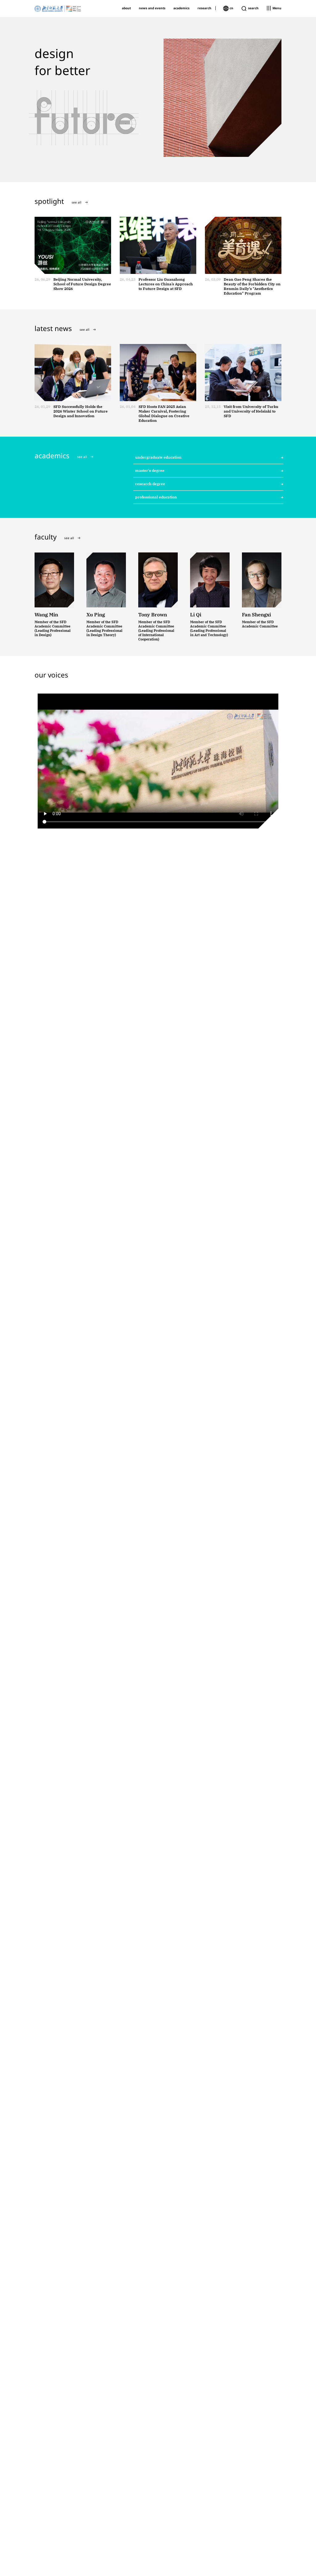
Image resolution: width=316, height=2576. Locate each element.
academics (181, 8)
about (126, 8)
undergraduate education (158, 457)
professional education (156, 497)
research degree (150, 484)
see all (77, 202)
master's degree (150, 470)
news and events (152, 8)
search (253, 8)
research (204, 8)
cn (231, 8)
